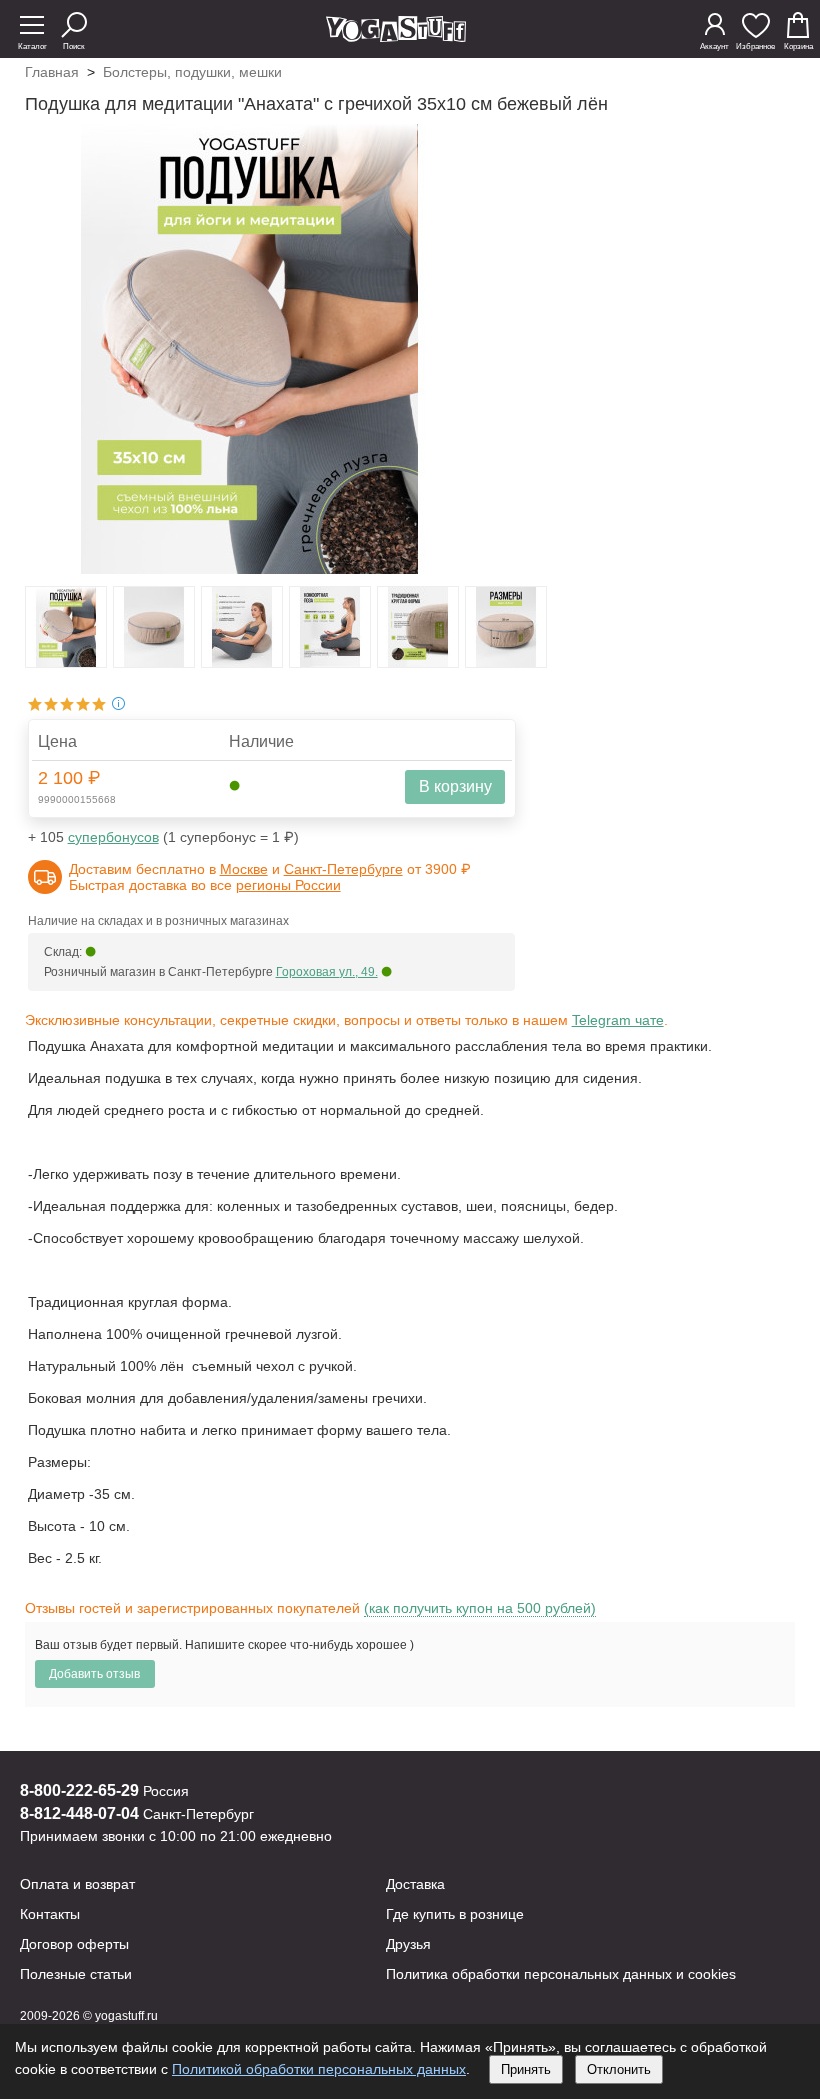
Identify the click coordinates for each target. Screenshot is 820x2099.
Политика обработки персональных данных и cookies (561, 1974)
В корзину (455, 786)
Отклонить (619, 2069)
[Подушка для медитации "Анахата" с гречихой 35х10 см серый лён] (66, 661)
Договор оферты (74, 1944)
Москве (244, 869)
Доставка (415, 1884)
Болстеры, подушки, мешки (192, 72)
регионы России (288, 885)
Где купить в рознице (455, 1914)
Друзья (408, 1944)
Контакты (50, 1914)
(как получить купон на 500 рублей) (480, 1608)
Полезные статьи (76, 1974)
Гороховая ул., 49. (327, 972)
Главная (52, 72)
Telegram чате (618, 1020)
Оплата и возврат (77, 1884)
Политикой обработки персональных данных (319, 2069)
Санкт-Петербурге (343, 869)
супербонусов (113, 837)
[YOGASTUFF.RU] (396, 36)
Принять (526, 2069)
